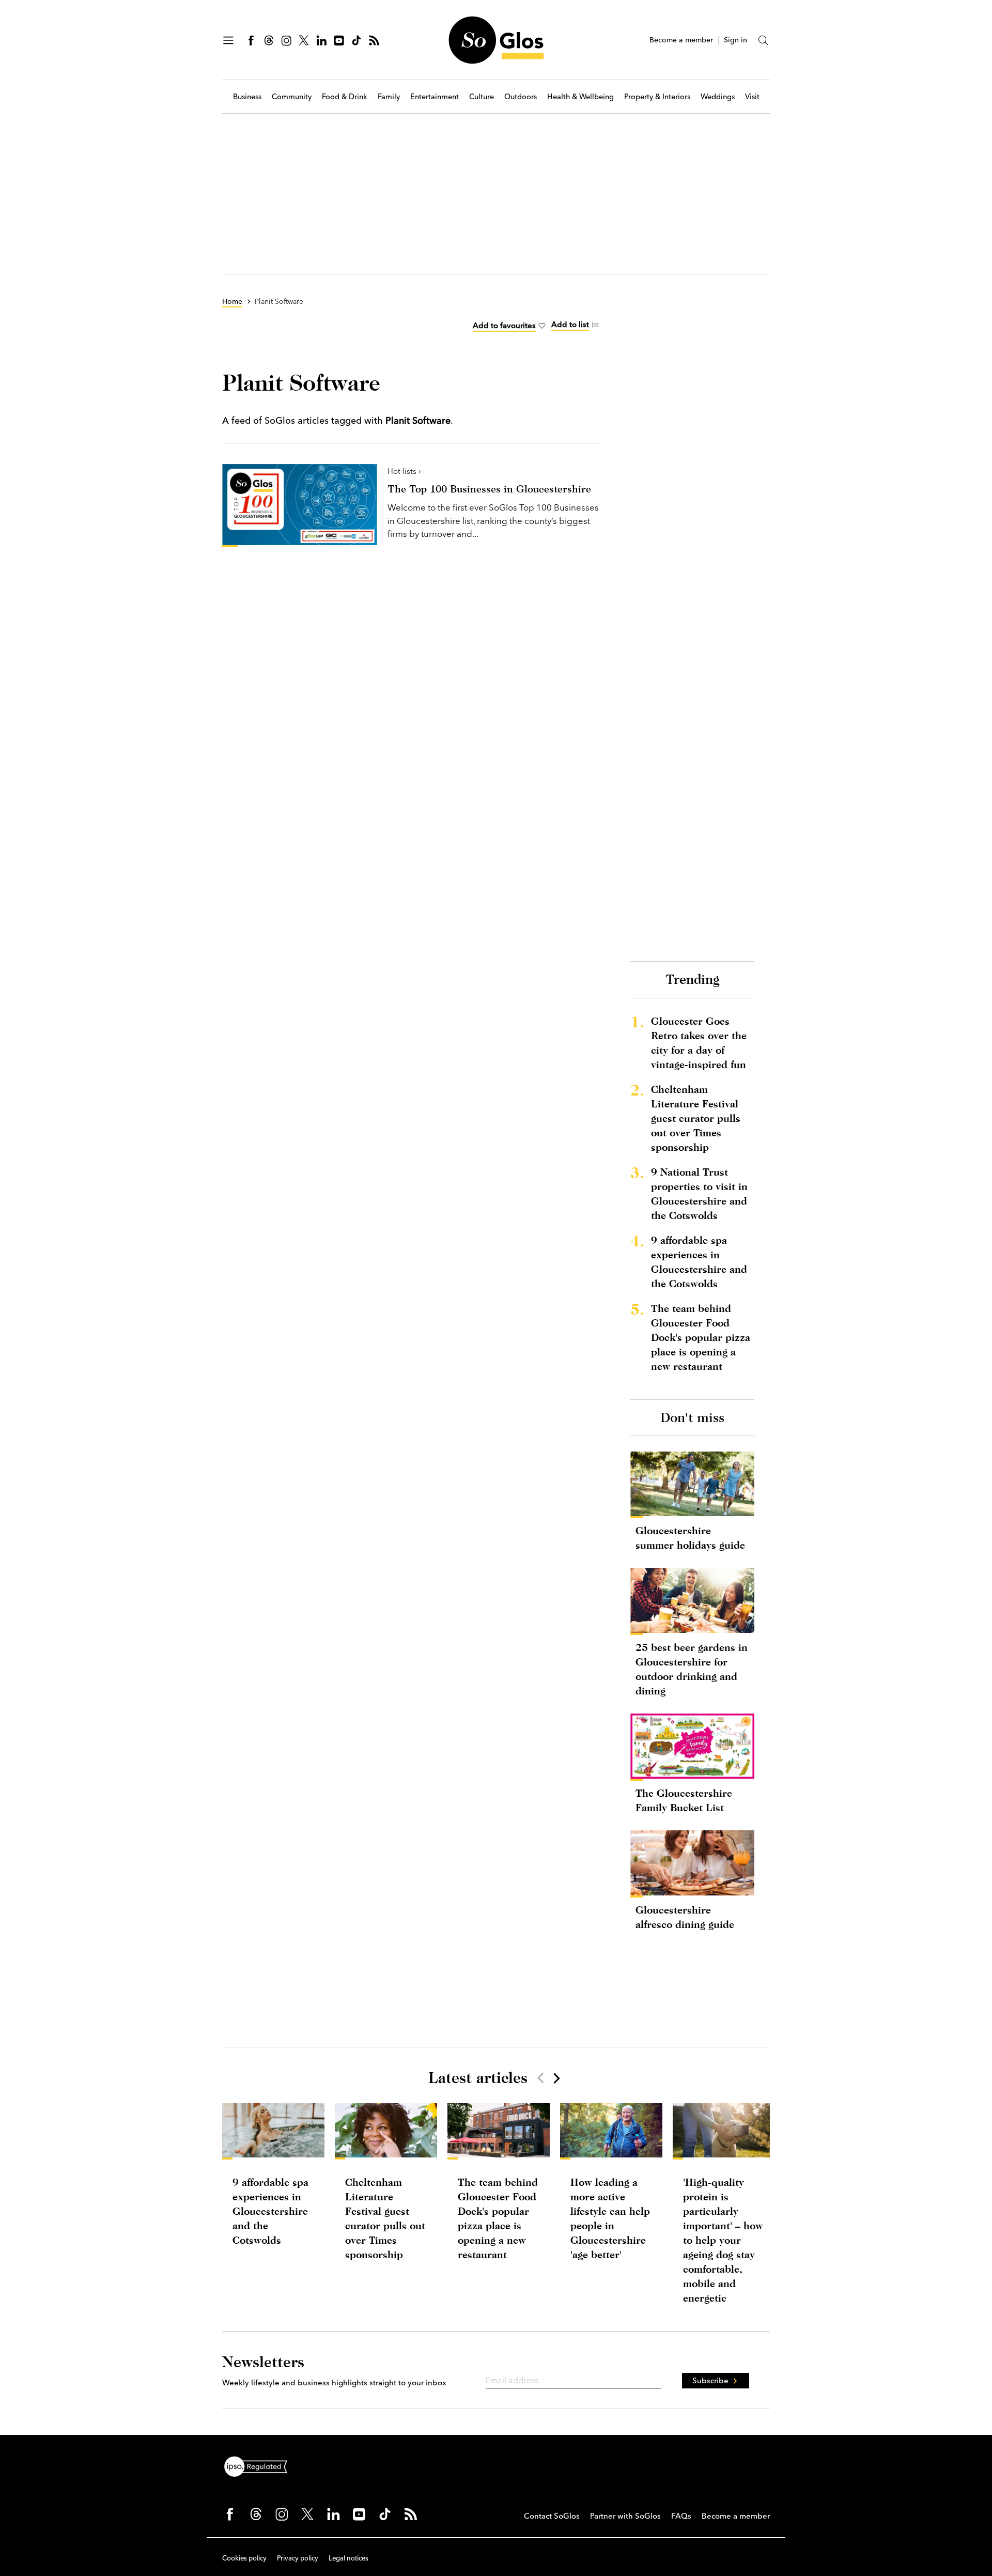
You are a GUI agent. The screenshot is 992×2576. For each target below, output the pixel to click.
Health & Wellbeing (580, 97)
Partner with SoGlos (625, 2516)
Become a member (681, 40)
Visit (752, 97)
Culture (482, 97)
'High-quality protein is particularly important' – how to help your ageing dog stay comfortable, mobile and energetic (723, 2240)
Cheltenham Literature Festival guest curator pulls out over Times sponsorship (696, 1118)
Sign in (735, 40)
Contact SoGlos (552, 2516)
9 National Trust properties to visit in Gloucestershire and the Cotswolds (699, 1193)
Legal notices (348, 2558)
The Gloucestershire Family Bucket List (684, 1800)
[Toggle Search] (764, 40)
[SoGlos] (496, 40)
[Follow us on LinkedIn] (321, 40)
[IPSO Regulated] (260, 2465)
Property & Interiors (657, 97)
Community (292, 97)
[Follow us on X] (304, 40)
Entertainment (435, 97)
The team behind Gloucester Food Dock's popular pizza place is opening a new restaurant (701, 1337)
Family (389, 97)
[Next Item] (556, 2078)
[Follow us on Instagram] (286, 40)
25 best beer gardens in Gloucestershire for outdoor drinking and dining (692, 1669)
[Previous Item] (540, 2078)
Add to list (570, 324)
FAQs (681, 2516)
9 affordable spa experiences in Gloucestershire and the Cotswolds (699, 1262)
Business (247, 97)
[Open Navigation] (228, 40)
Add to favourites (504, 325)
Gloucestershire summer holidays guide (690, 1538)
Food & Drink (345, 97)
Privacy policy (298, 2558)
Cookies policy (244, 2558)
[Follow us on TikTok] (357, 40)
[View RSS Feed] (374, 40)
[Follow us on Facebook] (251, 40)
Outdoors (521, 97)
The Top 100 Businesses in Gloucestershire (489, 489)
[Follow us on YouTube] (339, 40)
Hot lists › (404, 471)
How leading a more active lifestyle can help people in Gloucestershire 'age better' (610, 2218)
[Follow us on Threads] (269, 40)
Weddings (718, 97)
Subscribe (710, 2380)
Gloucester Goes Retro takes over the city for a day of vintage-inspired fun (699, 1043)
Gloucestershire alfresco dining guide (685, 1917)
